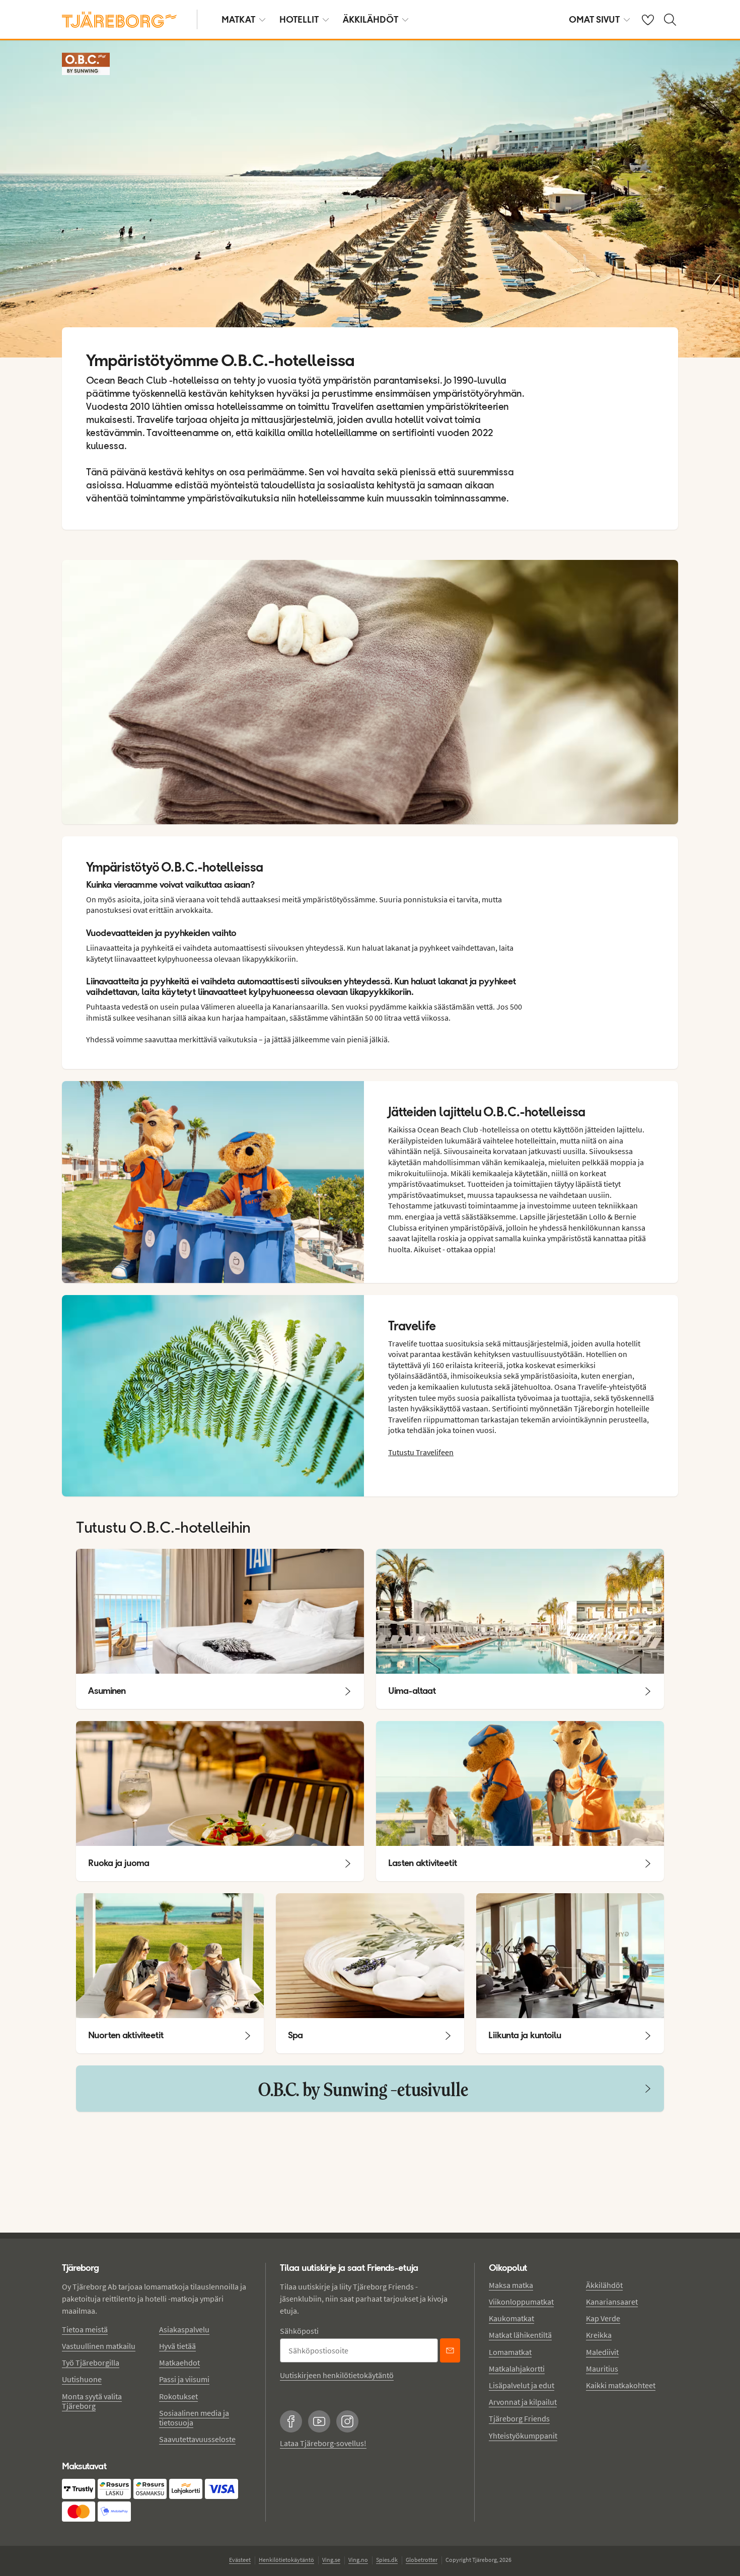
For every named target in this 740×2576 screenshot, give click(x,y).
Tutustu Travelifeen (421, 1452)
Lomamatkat (510, 2352)
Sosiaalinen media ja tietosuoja (194, 2418)
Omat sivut (594, 19)
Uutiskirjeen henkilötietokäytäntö (337, 2375)
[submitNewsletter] (450, 2350)
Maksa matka (511, 2285)
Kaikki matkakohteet (621, 2385)
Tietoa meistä (85, 2329)
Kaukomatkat (511, 2318)
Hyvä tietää (177, 2346)
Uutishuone (82, 2379)
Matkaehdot (179, 2363)
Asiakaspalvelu (184, 2329)
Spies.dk (387, 2560)
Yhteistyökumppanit (523, 2436)
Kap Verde (603, 2318)
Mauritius (602, 2369)
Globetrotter (422, 2560)
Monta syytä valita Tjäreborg (92, 2401)
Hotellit (299, 19)
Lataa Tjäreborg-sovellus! (323, 2443)
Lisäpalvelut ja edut (522, 2385)
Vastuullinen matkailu (99, 2346)
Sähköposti (299, 2331)
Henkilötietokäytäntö (286, 2560)
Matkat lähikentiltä (520, 2335)
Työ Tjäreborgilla (91, 2363)
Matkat (238, 19)
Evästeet (240, 2560)
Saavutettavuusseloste (197, 2439)
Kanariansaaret (612, 2302)
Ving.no (358, 2560)
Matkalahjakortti (517, 2369)
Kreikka (599, 2335)
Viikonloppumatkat (521, 2302)
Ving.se (331, 2560)
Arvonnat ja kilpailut (523, 2402)
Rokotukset (178, 2396)
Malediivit (602, 2352)
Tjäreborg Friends (519, 2418)
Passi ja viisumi (184, 2379)
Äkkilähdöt (371, 19)
